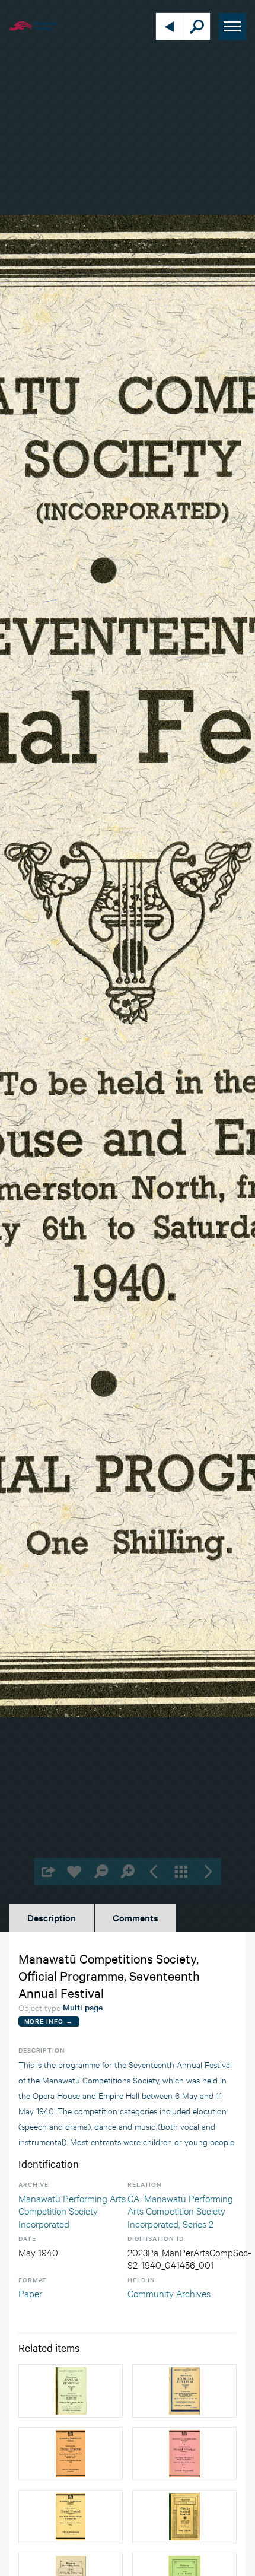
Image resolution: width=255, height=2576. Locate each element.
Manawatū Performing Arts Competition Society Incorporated (72, 2210)
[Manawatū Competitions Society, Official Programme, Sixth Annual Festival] (184, 2517)
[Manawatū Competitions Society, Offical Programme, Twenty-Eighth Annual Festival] (71, 2454)
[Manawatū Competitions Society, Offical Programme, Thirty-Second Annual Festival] (71, 2391)
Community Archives (169, 2293)
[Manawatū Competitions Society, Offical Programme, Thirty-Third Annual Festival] (184, 2391)
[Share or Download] (48, 1871)
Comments (136, 1917)
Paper (30, 2293)
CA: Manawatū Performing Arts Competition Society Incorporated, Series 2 (180, 2210)
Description (52, 1917)
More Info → (49, 2021)
